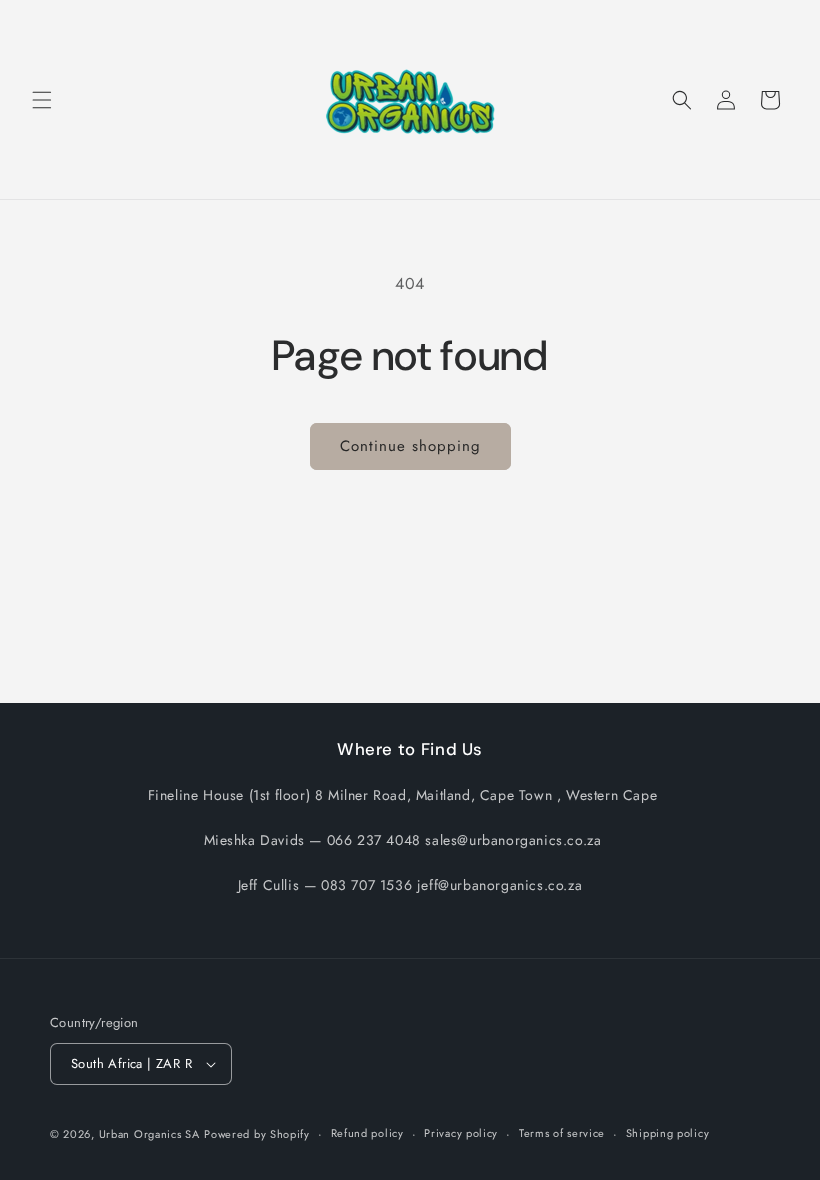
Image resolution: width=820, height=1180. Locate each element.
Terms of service (562, 1133)
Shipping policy (668, 1133)
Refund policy (367, 1133)
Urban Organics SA (149, 1134)
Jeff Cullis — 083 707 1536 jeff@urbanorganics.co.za (410, 885)
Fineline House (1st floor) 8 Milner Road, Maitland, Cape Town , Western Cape (403, 795)
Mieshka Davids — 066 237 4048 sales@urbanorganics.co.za (403, 840)
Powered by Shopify (257, 1134)
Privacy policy (461, 1133)
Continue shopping (410, 446)
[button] (42, 100)
